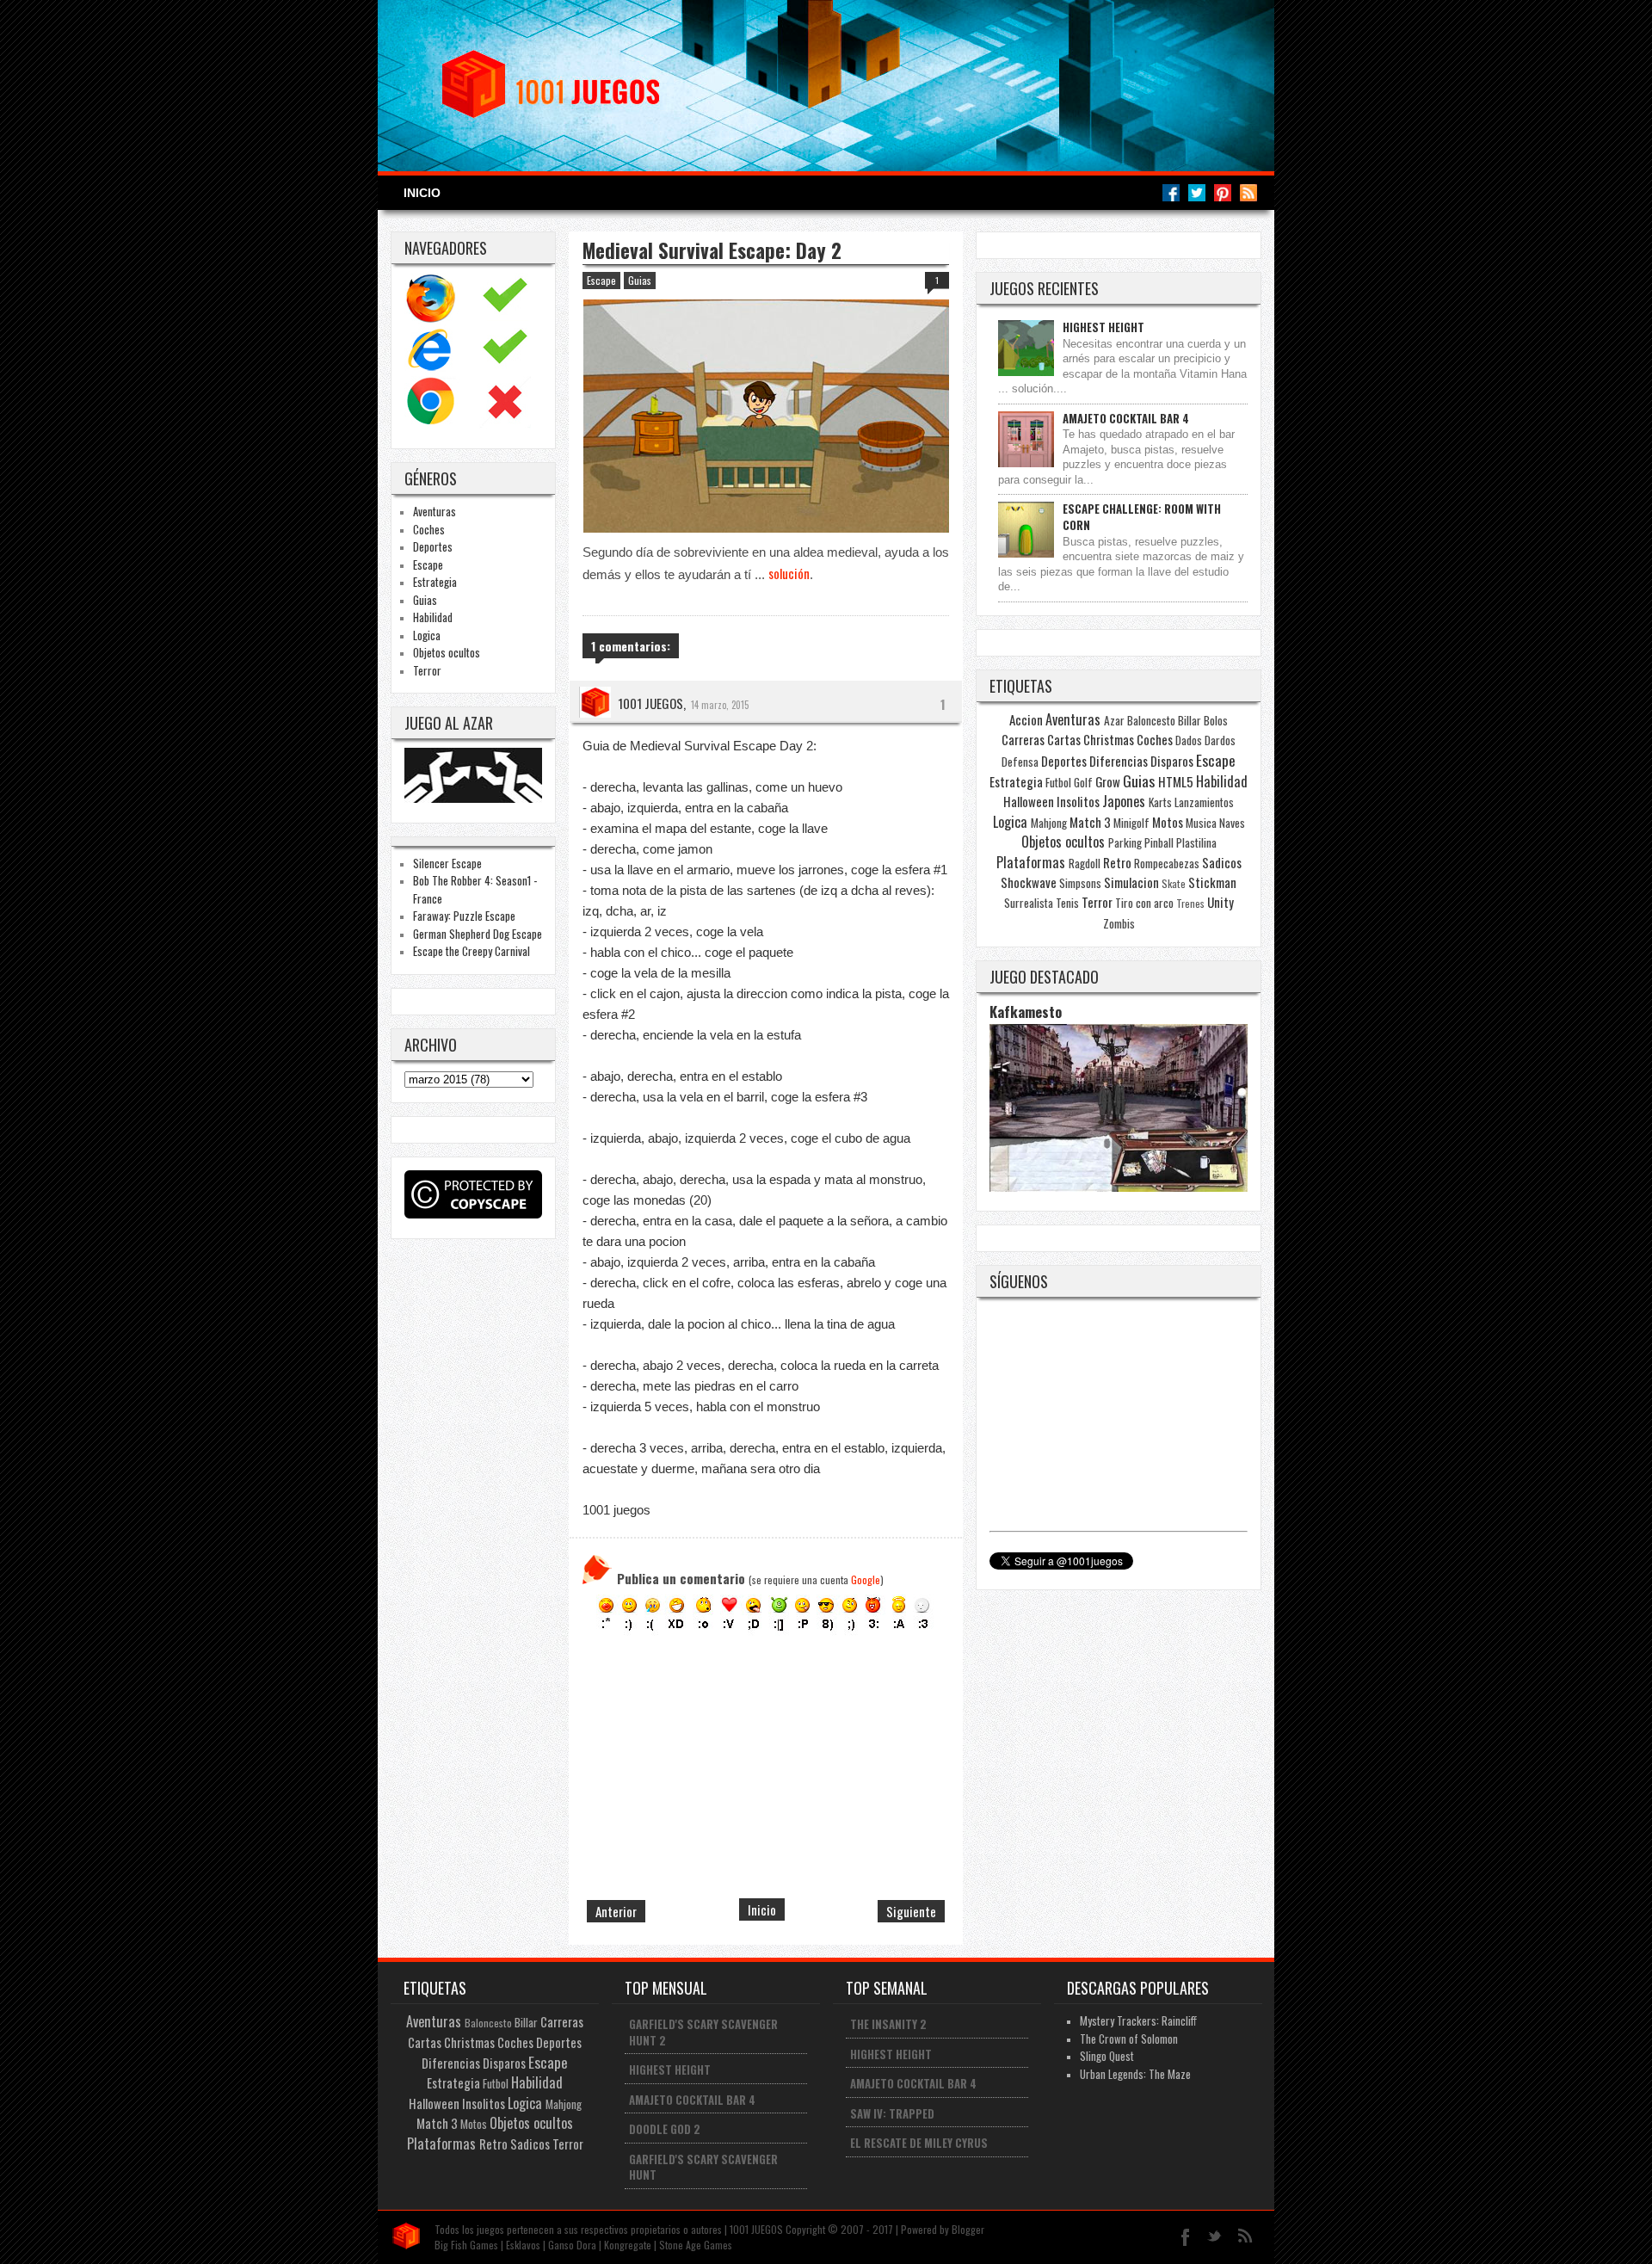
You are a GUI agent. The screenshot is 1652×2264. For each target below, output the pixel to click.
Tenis (1067, 903)
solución (789, 573)
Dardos (1220, 740)
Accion (1026, 719)
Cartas (1064, 739)
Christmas (1109, 739)
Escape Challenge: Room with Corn (1142, 517)
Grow (1108, 781)
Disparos (1172, 761)
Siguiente (911, 1911)
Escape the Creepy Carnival (472, 951)
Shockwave (1029, 882)
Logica (427, 635)
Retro (1117, 862)
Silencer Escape (447, 863)
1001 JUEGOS (650, 703)
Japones (1124, 801)
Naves (1232, 823)
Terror (427, 670)
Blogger (968, 2229)
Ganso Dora (572, 2245)
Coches (429, 529)
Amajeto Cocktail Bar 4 (1126, 418)
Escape (428, 564)
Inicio (422, 193)
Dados (1189, 740)
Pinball (1159, 842)
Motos (1168, 822)
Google (866, 1579)
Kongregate (628, 2245)
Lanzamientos (1204, 802)
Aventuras (435, 511)
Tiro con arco (1144, 903)
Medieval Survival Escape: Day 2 (712, 250)
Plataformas (1031, 862)
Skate (1174, 883)
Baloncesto (1151, 720)
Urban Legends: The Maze (1135, 2074)
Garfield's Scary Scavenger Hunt (703, 2167)
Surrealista (1029, 903)
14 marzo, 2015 (720, 705)
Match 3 (1090, 822)
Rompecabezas (1167, 863)
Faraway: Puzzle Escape (464, 916)
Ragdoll (1085, 863)
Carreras (1023, 739)
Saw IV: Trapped (892, 2113)
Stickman (1212, 882)
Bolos (1216, 720)
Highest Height (1103, 327)
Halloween (1029, 801)
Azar (1114, 720)
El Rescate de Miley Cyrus (919, 2143)
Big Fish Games (466, 2245)
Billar (1190, 720)
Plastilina (1196, 842)
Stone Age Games (696, 2245)
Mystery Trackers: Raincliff (1138, 2020)
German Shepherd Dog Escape (478, 934)
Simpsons (1080, 883)
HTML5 (1176, 781)
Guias (425, 600)
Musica (1201, 823)
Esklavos (523, 2245)
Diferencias (1119, 761)
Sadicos (1222, 862)
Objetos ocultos (447, 652)
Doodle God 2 (665, 2129)
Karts (1160, 802)
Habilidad (433, 617)
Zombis (1119, 923)
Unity (1221, 902)
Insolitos (1078, 801)
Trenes (1190, 903)
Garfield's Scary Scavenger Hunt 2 (703, 2032)
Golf (1083, 782)
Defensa (1020, 762)
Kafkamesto (1026, 1012)
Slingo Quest (1107, 2056)
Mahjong (1049, 823)
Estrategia (435, 582)
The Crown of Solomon (1129, 2039)
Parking (1125, 842)
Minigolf (1131, 823)
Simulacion (1131, 882)
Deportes (433, 546)
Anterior (616, 1911)
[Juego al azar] (475, 798)
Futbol (1058, 782)
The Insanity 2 (888, 2024)
